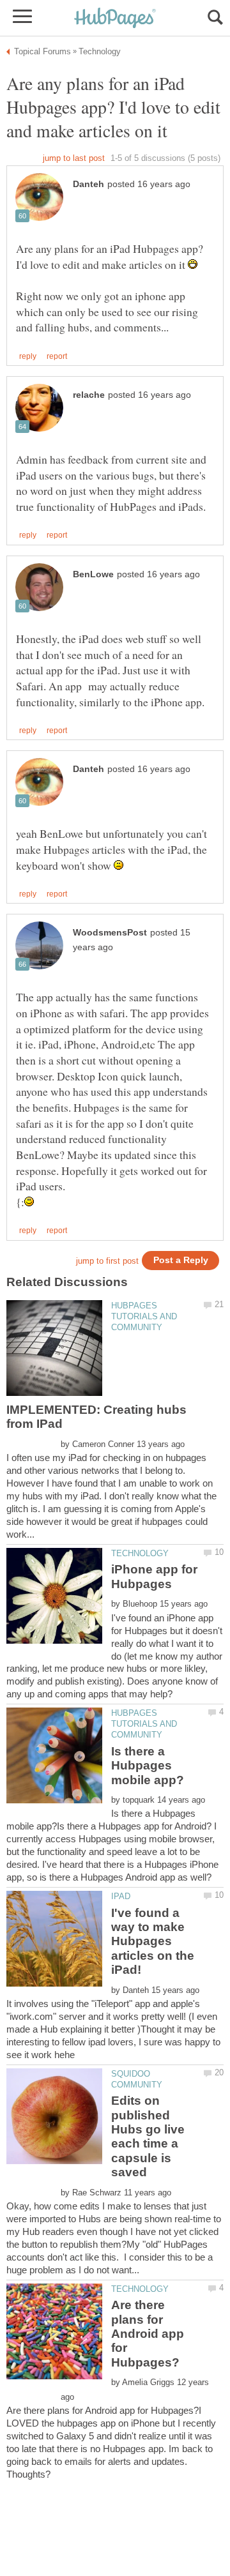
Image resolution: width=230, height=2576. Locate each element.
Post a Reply (181, 1260)
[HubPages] (115, 19)
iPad (121, 1896)
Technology (140, 1553)
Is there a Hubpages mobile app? (148, 1766)
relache (89, 395)
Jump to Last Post (74, 158)
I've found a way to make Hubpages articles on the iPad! (153, 1942)
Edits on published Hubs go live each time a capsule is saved (148, 2136)
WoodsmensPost (110, 933)
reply (28, 356)
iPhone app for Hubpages (154, 1576)
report (57, 356)
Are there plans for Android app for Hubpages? (148, 2334)
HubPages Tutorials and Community (144, 1316)
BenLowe (93, 574)
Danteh (88, 184)
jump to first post (107, 1261)
